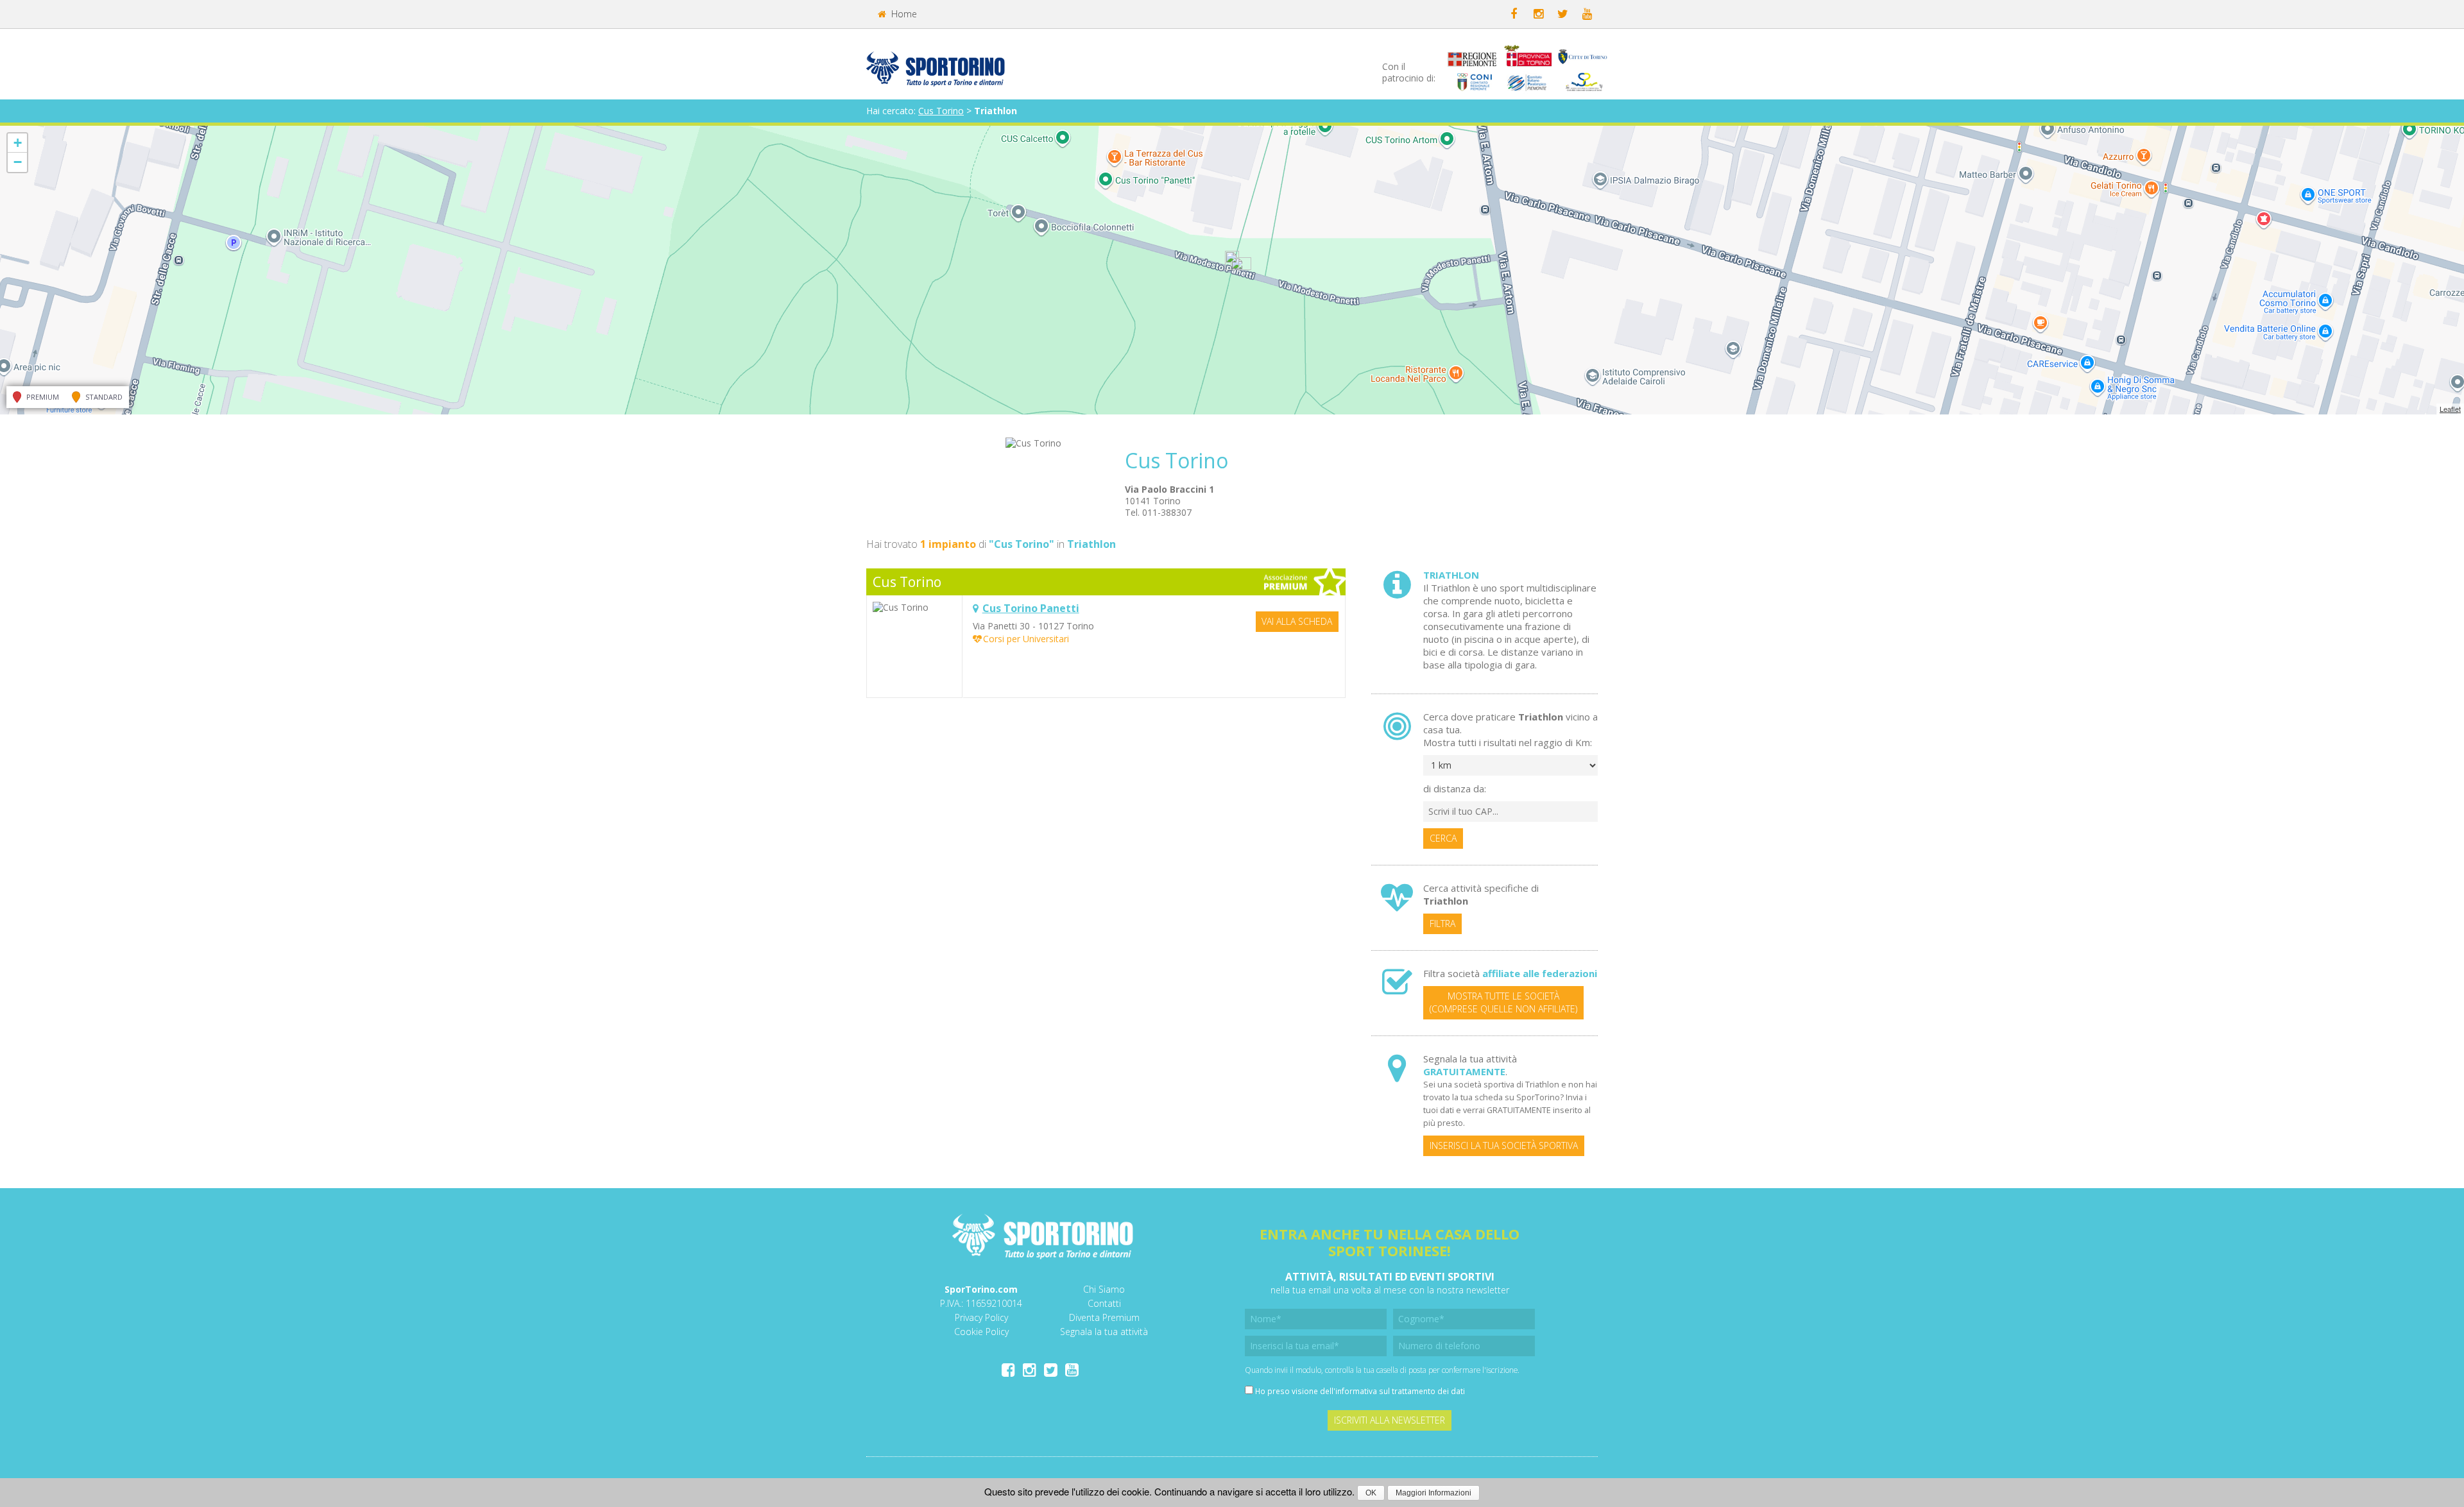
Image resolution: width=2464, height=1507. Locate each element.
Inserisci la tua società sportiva (1504, 1145)
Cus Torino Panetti (1031, 608)
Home (903, 14)
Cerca (1443, 838)
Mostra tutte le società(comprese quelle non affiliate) (1503, 1002)
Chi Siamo (1104, 1289)
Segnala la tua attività (1104, 1332)
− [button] (18, 162)
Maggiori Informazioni (1433, 1493)
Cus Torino (941, 111)
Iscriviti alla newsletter (1390, 1420)
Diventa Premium (1104, 1317)
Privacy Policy (981, 1317)
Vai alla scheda (1297, 621)
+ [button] (18, 143)
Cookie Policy (981, 1332)
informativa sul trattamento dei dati (1400, 1391)
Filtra (1442, 924)
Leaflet (2450, 409)
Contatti (1104, 1303)
